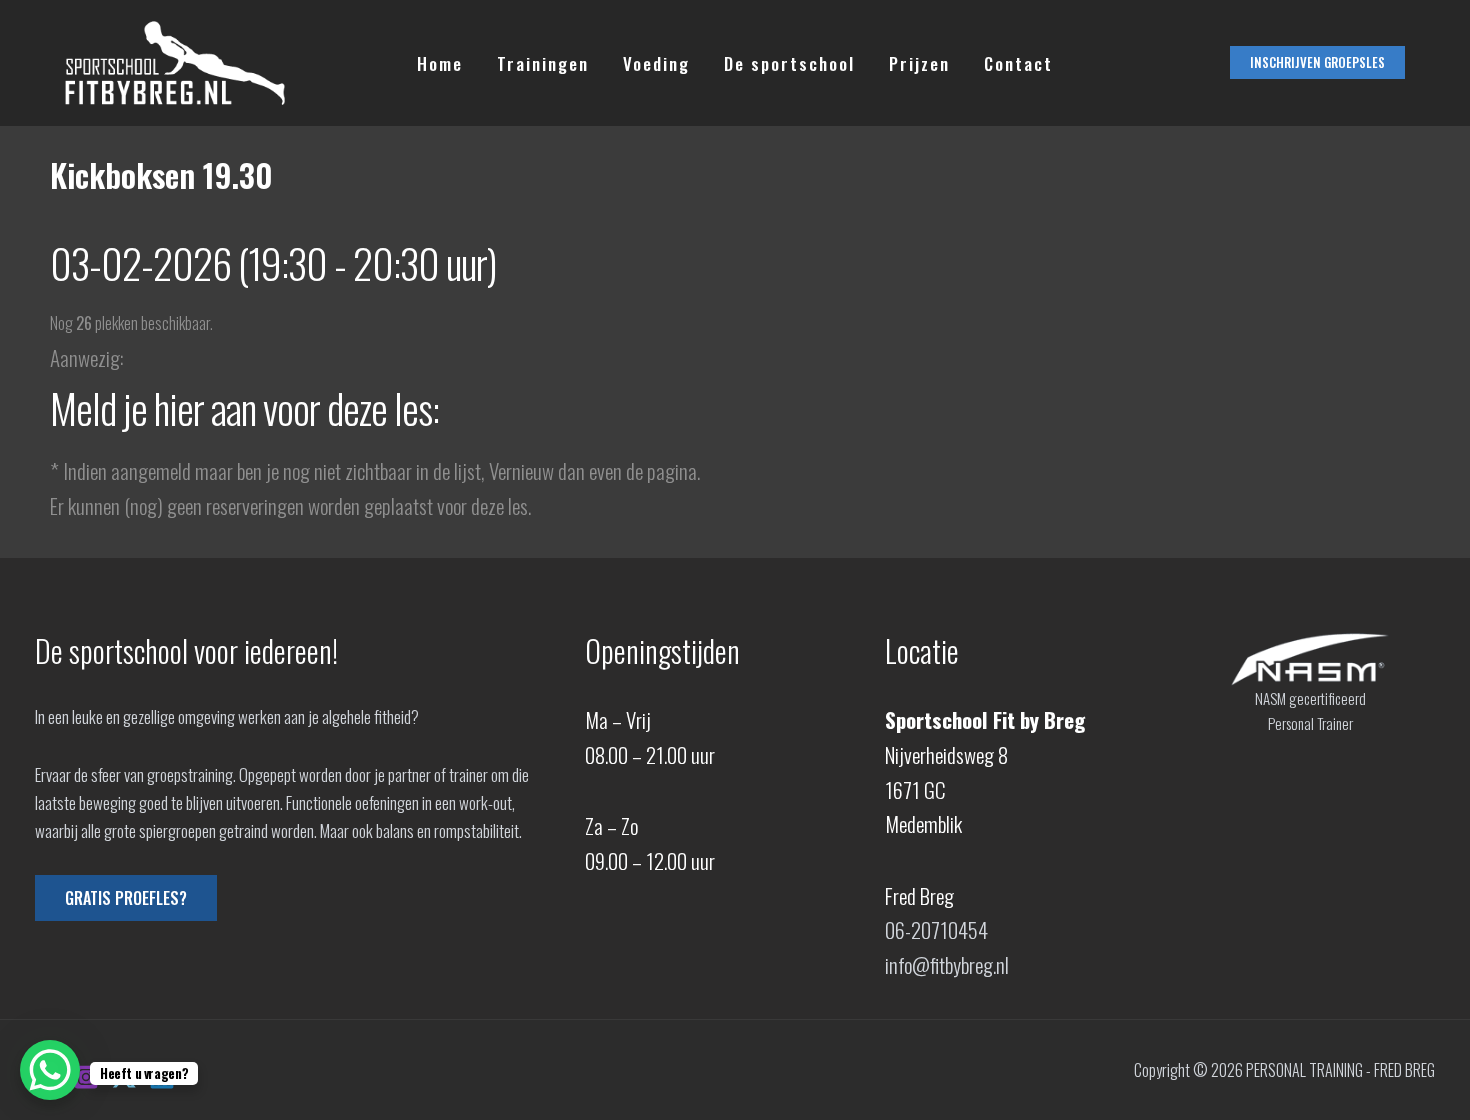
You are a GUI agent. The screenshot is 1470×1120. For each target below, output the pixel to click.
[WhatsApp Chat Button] (50, 1070)
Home (440, 63)
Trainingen (543, 63)
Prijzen (919, 63)
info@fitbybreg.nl (947, 964)
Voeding (656, 63)
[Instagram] (86, 1077)
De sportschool (789, 63)
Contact (1018, 63)
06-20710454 (936, 929)
